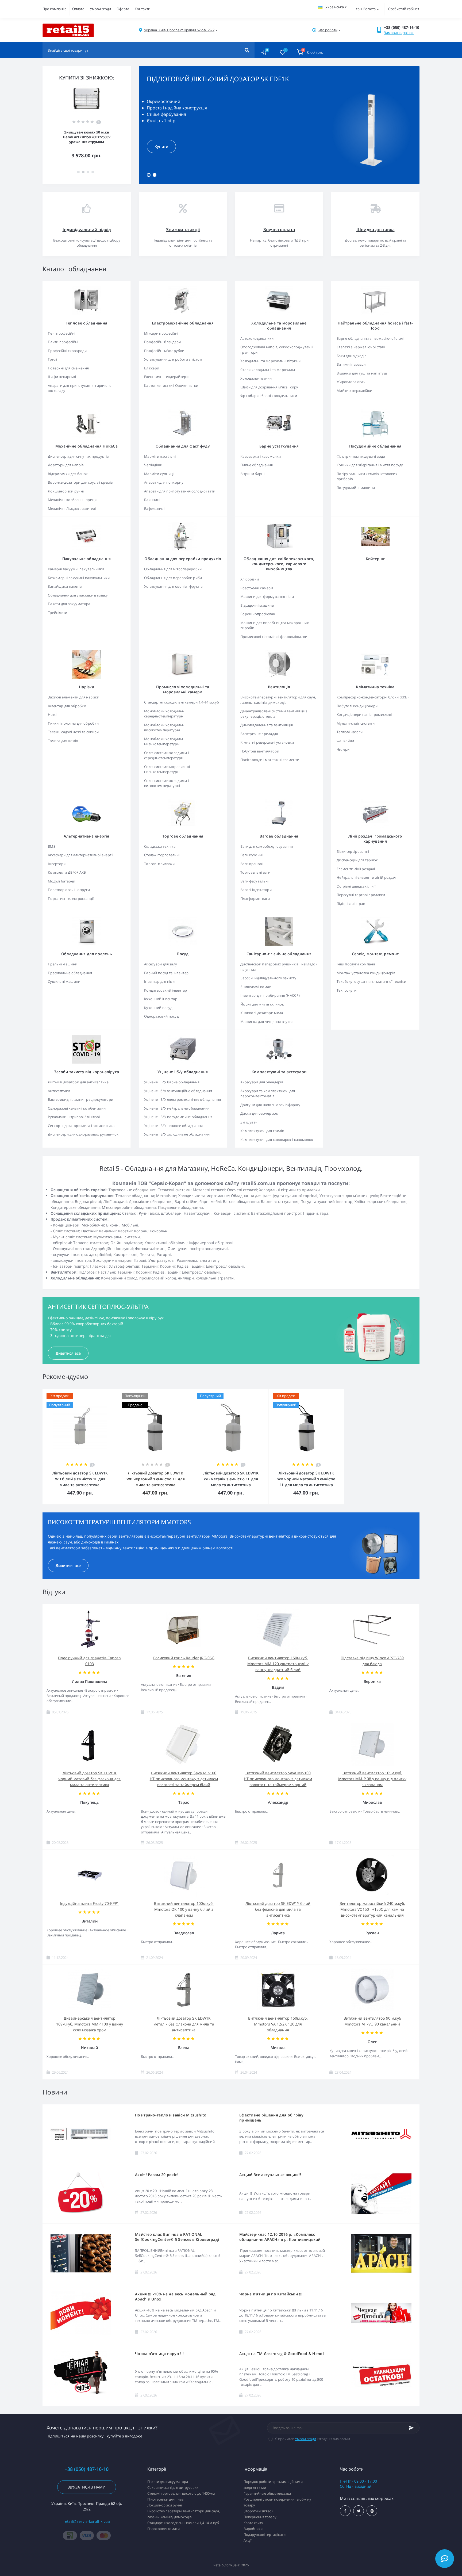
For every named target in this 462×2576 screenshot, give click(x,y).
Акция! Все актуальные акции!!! (270, 2175)
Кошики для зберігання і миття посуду (370, 465)
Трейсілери (57, 613)
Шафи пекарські (62, 377)
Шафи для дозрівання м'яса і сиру (269, 387)
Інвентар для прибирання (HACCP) (270, 995)
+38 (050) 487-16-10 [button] (87, 2469)
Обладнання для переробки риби (173, 578)
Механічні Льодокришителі (72, 509)
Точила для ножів (63, 741)
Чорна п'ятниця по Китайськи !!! (271, 2294)
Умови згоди (100, 9)
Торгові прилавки (159, 864)
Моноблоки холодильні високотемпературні (165, 728)
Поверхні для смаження (68, 368)
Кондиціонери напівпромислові (364, 714)
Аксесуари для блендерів (262, 1082)
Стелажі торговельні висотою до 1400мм (181, 2493)
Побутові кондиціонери (357, 706)
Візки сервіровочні (353, 851)
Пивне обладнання (257, 465)
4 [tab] (93, 172)
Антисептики (59, 1091)
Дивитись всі (279, 498)
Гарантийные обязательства (267, 2493)
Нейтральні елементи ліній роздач (367, 877)
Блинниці (152, 500)
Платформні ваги (255, 899)
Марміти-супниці (159, 474)
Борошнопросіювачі (258, 614)
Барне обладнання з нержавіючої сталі (370, 338)
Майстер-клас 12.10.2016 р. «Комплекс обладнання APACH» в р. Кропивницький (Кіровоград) (280, 2237)
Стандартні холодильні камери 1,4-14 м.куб (182, 702)
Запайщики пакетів (65, 586)
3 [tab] (88, 172)
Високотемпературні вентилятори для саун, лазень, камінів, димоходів (278, 700)
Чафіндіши (153, 465)
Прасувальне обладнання (70, 973)
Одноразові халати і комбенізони (77, 1108)
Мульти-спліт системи (356, 723)
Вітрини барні (252, 474)
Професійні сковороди (67, 351)
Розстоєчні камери (257, 588)
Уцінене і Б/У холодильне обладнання (177, 1134)
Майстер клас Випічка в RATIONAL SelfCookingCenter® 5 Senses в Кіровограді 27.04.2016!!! (177, 2237)
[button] (179, 30)
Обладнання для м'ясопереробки (173, 569)
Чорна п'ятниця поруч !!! (159, 2354)
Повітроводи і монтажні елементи (270, 760)
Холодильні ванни (256, 378)
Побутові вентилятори (260, 751)
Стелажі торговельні (162, 855)
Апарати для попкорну (164, 482)
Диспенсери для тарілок (357, 860)
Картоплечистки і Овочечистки (171, 385)
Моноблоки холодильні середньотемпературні (165, 714)
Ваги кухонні (252, 855)
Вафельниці (154, 509)
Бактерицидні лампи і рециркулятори (80, 1099)
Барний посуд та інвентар (166, 973)
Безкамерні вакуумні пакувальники (79, 578)
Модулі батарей (61, 881)
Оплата (78, 9)
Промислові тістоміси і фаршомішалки (274, 637)
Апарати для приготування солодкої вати (180, 491)
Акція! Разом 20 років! (157, 2175)
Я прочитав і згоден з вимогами (313, 2439)
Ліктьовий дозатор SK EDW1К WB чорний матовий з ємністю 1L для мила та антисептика (306, 1479)
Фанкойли (345, 741)
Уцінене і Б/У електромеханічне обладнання (182, 1099)
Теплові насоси (350, 732)
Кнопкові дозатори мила (262, 1013)
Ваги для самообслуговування (267, 846)
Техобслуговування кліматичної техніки (371, 981)
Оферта (123, 9)
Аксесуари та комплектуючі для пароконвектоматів (268, 1094)
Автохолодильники (257, 338)
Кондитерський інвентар (166, 990)
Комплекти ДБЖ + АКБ (67, 872)
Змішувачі (249, 1122)
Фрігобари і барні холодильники (269, 396)
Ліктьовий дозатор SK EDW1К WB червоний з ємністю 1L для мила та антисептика (156, 1479)
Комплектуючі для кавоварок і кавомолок (277, 1140)
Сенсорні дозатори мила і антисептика (81, 1126)
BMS (52, 846)
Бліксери (152, 368)
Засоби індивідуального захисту (268, 978)
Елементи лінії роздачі (356, 869)
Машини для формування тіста (267, 597)
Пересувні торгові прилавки (361, 895)
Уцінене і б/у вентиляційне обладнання (178, 1091)
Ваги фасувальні (255, 881)
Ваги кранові (252, 864)
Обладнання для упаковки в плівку (78, 595)
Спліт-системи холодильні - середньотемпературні (168, 755)
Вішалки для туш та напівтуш (362, 373)
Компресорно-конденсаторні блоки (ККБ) (373, 697)
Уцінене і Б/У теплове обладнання (174, 1126)
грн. (366, 9)
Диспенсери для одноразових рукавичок (83, 1134)
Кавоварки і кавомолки (261, 456)
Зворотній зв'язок (258, 2511)
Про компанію (55, 9)
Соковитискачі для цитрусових (173, 2487)
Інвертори (57, 864)
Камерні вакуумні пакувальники (76, 569)
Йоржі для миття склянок (262, 1004)
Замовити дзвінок (399, 33)
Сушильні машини (64, 981)
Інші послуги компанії (356, 964)
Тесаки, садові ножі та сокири (73, 732)
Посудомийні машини (356, 488)
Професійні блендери (163, 342)
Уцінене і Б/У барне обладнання (172, 1082)
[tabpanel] (279, 125)
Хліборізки (250, 579)
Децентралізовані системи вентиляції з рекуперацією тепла (274, 714)
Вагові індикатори (256, 890)
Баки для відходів (351, 356)
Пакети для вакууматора (69, 604)
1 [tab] (149, 175)
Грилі (53, 359)
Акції (247, 2540)
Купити (161, 146)
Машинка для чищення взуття (267, 1022)
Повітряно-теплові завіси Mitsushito (171, 2115)
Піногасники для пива (165, 2499)
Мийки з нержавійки (354, 391)
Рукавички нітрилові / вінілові (74, 1117)
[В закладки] (115, 1392)
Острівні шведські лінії (356, 886)
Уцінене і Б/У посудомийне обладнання (178, 1117)
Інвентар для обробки (67, 706)
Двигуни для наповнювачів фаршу (270, 1105)
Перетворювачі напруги (69, 890)
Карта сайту (253, 2523)
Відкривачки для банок (68, 474)
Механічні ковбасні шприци (72, 500)
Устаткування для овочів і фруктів (173, 586)
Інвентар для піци (159, 981)
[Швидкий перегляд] (100, 1392)
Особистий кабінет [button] (404, 9)
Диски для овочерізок (259, 1113)
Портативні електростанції (71, 899)
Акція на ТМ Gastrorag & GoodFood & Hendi (282, 2354)
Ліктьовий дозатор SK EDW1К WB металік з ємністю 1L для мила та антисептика (231, 1479)
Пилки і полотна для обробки (73, 723)
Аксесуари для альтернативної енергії (81, 855)
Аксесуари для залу (161, 964)
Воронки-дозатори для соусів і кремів (80, 482)
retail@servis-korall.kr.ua (87, 2521)
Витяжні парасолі (352, 364)
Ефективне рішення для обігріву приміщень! (271, 2118)
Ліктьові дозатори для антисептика (78, 1082)
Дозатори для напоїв (66, 465)
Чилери (343, 749)
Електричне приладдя (259, 734)
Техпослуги (346, 990)
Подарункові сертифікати (265, 2535)
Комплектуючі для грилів (262, 1131)
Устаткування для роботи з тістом (173, 359)
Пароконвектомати (163, 2529)
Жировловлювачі (351, 382)
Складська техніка (160, 846)
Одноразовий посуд (161, 1016)
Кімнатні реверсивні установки (267, 742)
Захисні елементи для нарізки (74, 697)
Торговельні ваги (255, 872)
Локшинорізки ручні (66, 491)
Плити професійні (63, 342)
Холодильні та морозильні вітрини (271, 361)
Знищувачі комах (256, 987)
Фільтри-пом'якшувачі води (361, 456)
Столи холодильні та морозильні (269, 370)
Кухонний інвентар (161, 999)
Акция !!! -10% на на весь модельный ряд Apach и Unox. (175, 2296)
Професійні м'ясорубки (164, 351)
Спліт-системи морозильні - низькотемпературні (168, 769)
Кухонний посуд (158, 1008)
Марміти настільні (160, 456)
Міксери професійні (161, 333)
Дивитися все (68, 1353)
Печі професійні (62, 333)
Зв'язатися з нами (87, 2487)
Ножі (52, 714)
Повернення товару (260, 2517)
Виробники (253, 2529)
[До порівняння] (108, 1392)
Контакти (143, 9)
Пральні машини (63, 964)
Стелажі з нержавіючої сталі (361, 347)
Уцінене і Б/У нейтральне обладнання (177, 1108)
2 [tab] (155, 175)
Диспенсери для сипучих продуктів (78, 456)
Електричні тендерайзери (166, 377)
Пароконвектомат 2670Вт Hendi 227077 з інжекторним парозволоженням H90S (87, 137)
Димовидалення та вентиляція (267, 725)
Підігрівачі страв (351, 904)
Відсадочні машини (257, 605)
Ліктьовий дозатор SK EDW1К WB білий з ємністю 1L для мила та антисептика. (80, 1479)
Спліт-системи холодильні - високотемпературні (168, 783)
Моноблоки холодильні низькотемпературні (165, 742)
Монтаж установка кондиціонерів (366, 973)
